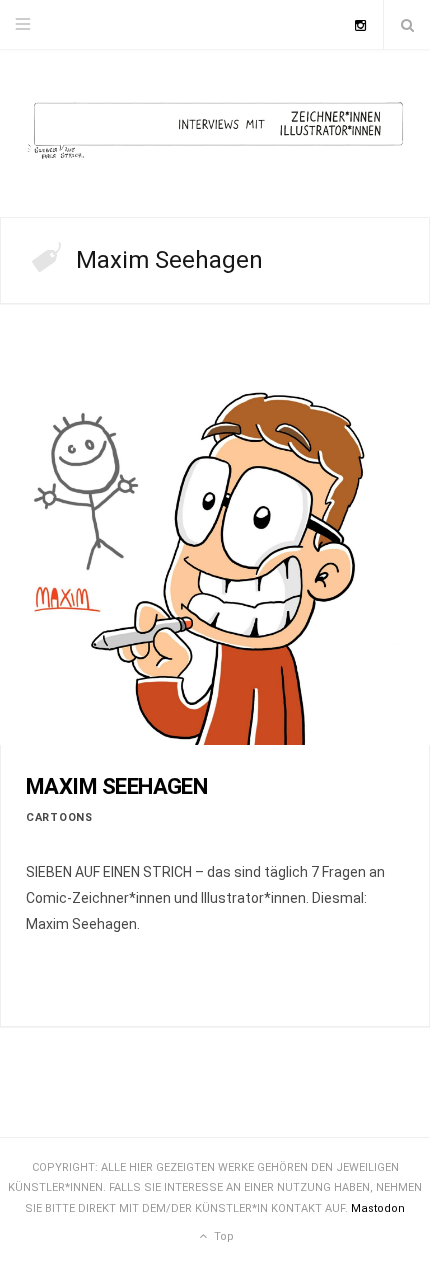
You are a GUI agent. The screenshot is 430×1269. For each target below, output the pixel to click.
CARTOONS (59, 817)
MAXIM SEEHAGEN (116, 786)
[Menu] (23, 25)
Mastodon (378, 1208)
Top (222, 1236)
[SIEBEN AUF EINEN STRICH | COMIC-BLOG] (215, 134)
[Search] (407, 25)
